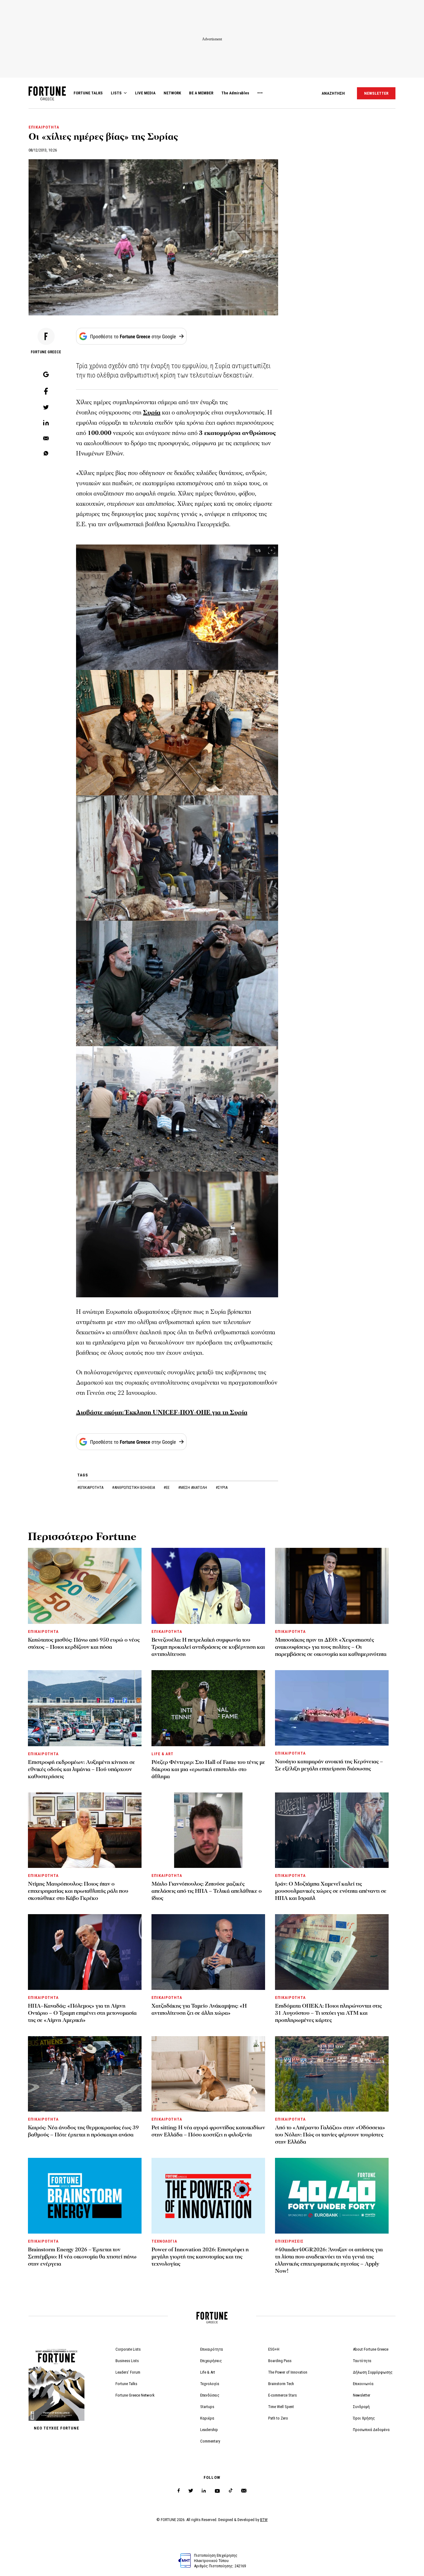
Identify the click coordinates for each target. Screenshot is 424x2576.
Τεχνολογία (210, 2384)
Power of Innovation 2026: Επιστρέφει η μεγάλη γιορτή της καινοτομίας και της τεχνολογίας (200, 2257)
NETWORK (172, 93)
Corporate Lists (128, 2349)
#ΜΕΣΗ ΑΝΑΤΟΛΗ (193, 1487)
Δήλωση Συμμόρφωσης (373, 2372)
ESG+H (274, 2349)
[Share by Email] (46, 439)
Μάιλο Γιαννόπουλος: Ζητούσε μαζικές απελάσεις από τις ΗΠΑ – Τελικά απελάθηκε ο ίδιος (207, 1891)
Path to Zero (278, 2418)
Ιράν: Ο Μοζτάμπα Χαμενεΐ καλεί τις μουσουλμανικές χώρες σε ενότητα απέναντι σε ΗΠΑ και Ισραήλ (331, 1891)
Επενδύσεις (210, 2395)
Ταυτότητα (362, 2361)
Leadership (209, 2430)
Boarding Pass (280, 2361)
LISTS (116, 93)
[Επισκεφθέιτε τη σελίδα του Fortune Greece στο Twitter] (191, 2491)
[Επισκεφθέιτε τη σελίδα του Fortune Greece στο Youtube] (217, 2492)
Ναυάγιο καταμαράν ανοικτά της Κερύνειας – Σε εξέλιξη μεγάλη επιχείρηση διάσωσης (329, 1765)
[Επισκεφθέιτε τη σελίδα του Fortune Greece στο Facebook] (179, 2491)
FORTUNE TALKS (88, 93)
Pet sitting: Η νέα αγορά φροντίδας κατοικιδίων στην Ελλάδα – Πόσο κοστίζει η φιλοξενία (208, 2131)
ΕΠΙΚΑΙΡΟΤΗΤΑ (44, 127)
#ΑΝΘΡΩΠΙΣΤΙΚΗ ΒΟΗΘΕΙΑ (134, 1487)
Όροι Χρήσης (364, 2418)
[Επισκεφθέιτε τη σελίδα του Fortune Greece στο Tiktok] (231, 2491)
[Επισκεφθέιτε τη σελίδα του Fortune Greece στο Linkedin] (204, 2491)
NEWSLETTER (376, 93)
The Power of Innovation (288, 2372)
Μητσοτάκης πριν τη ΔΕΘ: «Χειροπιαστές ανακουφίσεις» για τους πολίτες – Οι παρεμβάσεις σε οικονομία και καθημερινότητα (331, 1647)
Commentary (210, 2441)
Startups (207, 2407)
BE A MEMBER (201, 93)
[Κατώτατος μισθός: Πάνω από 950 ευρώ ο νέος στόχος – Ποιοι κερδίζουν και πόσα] (85, 1586)
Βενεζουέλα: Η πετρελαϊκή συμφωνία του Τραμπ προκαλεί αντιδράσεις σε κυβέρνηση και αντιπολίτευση (208, 1647)
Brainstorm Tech (281, 2384)
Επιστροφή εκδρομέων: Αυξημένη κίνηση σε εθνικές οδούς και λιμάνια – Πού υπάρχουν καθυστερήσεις (81, 1769)
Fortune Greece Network (135, 2395)
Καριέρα (207, 2418)
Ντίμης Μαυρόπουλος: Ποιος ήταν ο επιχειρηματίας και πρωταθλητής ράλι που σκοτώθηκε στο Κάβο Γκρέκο (78, 1891)
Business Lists (127, 2361)
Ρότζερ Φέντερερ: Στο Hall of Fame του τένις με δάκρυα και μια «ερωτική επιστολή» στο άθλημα (208, 1769)
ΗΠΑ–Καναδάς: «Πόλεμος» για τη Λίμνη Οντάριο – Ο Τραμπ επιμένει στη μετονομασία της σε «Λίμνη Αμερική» (82, 2013)
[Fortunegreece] (47, 99)
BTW (264, 2520)
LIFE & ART (162, 1754)
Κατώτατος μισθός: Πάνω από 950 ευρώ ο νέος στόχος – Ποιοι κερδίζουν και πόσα (84, 1643)
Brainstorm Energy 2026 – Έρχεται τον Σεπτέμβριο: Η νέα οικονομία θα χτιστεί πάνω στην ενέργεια (82, 2257)
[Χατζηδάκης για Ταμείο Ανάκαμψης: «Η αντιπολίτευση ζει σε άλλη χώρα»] (208, 1952)
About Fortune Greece (371, 2349)
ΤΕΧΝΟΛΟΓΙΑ (164, 2241)
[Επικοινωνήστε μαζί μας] (244, 2491)
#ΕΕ (167, 1487)
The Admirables (235, 93)
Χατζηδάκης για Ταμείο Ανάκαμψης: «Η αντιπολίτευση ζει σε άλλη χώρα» (199, 2009)
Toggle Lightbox (276, 550)
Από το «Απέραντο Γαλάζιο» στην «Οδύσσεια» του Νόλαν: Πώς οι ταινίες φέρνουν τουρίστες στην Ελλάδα (330, 2135)
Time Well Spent (281, 2407)
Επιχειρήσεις (211, 2361)
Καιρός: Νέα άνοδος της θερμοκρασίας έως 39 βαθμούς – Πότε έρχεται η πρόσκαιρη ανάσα (83, 2131)
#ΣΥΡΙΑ (222, 1487)
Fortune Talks (126, 2384)
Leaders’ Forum (128, 2372)
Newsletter (362, 2395)
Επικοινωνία (363, 2384)
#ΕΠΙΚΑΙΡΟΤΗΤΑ (91, 1487)
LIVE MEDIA (145, 93)
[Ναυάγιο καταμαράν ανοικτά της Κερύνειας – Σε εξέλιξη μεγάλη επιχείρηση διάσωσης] (332, 1708)
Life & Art (208, 2372)
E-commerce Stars (282, 2395)
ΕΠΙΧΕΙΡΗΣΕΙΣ (289, 2241)
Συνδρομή (361, 2407)
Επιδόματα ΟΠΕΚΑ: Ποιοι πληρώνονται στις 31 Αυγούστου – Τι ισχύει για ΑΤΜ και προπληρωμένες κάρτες (328, 2013)
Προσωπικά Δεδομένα (371, 2430)
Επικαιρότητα (212, 2349)
